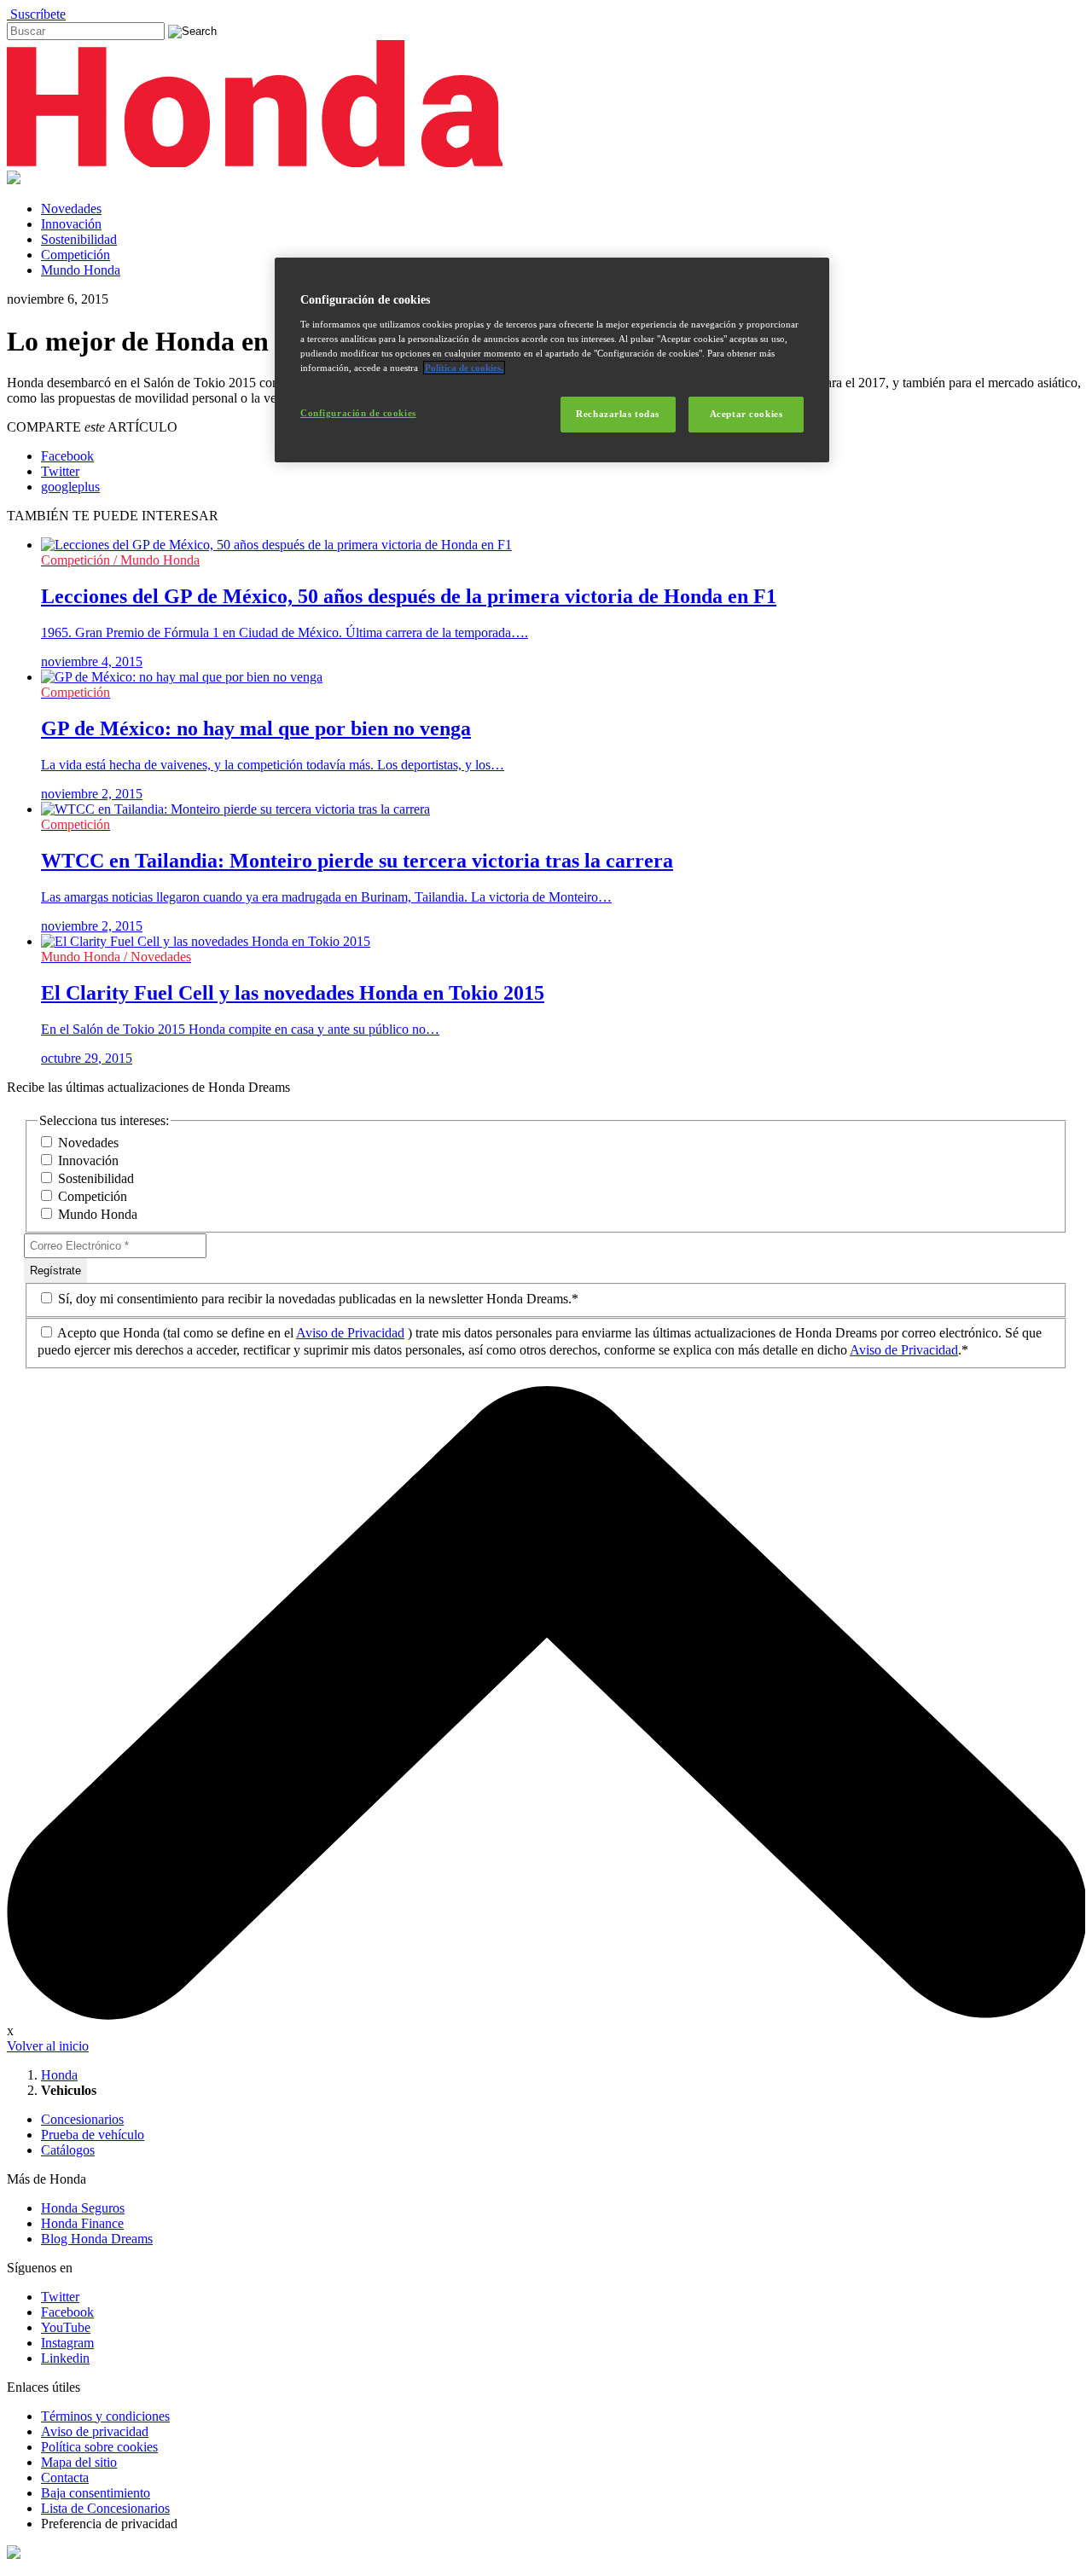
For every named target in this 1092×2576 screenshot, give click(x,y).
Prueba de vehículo (93, 2135)
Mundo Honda (81, 270)
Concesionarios (82, 2119)
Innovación (71, 224)
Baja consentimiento (96, 2493)
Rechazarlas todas (618, 414)
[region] (552, 360)
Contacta (65, 2477)
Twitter (60, 2297)
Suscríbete (36, 14)
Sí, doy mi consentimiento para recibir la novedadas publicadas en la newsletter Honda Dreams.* (317, 1299)
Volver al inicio (48, 2046)
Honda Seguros (83, 2208)
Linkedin (65, 2358)
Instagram (67, 2343)
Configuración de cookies (358, 413)
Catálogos (68, 2150)
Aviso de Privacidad (350, 1333)
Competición (76, 255)
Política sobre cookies (99, 2447)
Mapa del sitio (79, 2462)
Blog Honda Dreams (97, 2239)
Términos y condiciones (105, 2416)
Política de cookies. (464, 368)
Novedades (71, 209)
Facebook (67, 2312)
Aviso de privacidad (95, 2431)
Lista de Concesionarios (105, 2508)
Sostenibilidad (79, 239)
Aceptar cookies (746, 414)
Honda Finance (82, 2223)
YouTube (66, 2327)
